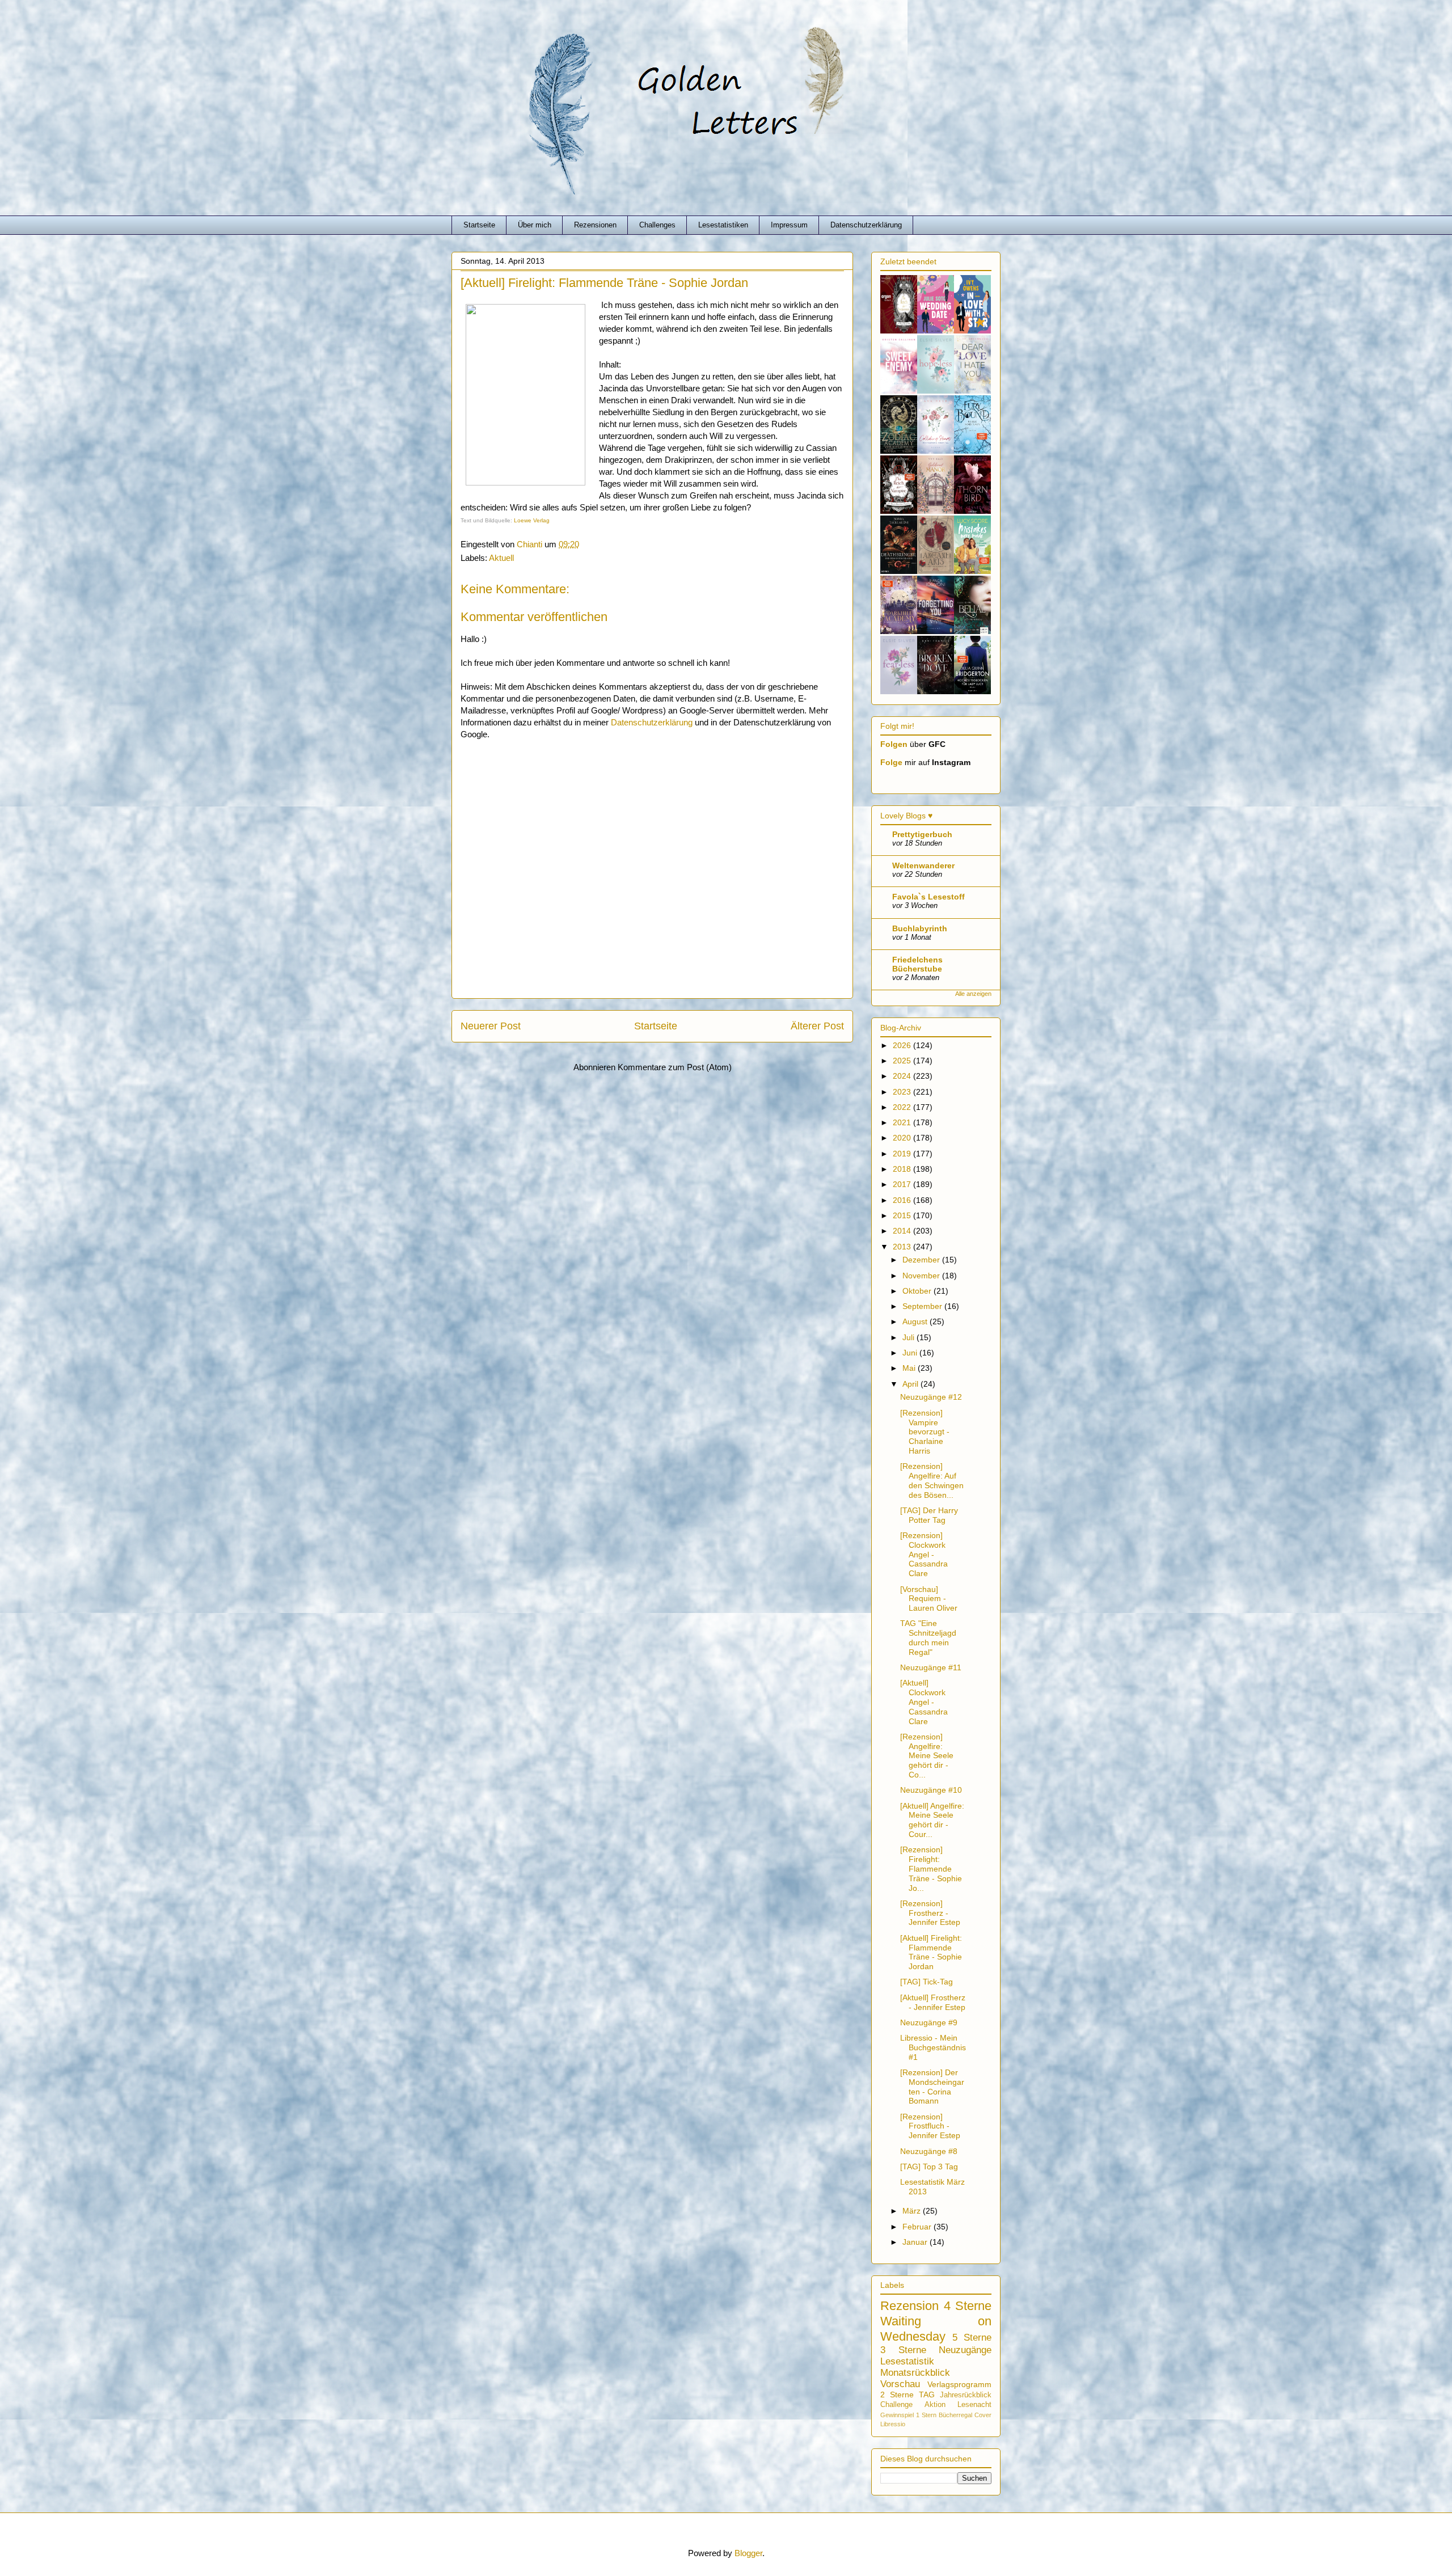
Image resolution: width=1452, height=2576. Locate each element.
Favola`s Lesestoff (928, 897)
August (916, 1321)
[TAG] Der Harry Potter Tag (929, 1515)
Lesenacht (974, 2405)
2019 (903, 1154)
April (911, 1384)
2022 (903, 1107)
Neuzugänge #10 (931, 1790)
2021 (903, 1122)
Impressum (789, 225)
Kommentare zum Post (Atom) (675, 1067)
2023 (903, 1092)
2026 (903, 1045)
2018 (903, 1169)
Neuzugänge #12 (931, 1397)
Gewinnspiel (897, 2415)
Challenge (896, 2405)
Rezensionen (595, 225)
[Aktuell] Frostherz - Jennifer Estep (933, 2002)
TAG (927, 2395)
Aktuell (501, 558)
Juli (909, 1337)
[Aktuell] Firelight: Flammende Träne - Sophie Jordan (931, 1952)
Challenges (657, 225)
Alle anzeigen (973, 994)
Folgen (894, 744)
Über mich (535, 225)
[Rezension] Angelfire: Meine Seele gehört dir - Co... (927, 1756)
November (922, 1276)
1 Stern (926, 2415)
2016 (903, 1200)
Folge (891, 762)
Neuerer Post (491, 1026)
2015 (903, 1215)
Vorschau (900, 2384)
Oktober (918, 1291)
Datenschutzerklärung (866, 225)
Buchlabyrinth (920, 928)
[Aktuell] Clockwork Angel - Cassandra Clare (924, 1702)
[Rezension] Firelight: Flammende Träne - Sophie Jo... (931, 1868)
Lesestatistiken (723, 225)
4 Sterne (968, 2306)
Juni (911, 1353)
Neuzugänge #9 (929, 2022)
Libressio (893, 2424)
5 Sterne (972, 2338)
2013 (903, 1247)
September (923, 1306)
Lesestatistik (907, 2361)
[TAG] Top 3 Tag (929, 2167)
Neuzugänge (965, 2350)
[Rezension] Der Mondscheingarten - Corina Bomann (932, 2087)
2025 (903, 1061)
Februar (918, 2227)
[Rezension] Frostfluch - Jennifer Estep (930, 2126)
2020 (903, 1138)
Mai (910, 1368)
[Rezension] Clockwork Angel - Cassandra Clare (924, 1554)
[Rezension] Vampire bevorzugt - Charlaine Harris (925, 1432)
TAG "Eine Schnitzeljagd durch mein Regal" (928, 1637)
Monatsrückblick (915, 2373)
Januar (916, 2242)
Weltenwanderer (923, 865)
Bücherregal (955, 2415)
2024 (903, 1076)
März (913, 2211)
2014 (903, 1231)
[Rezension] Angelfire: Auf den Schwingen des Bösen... (932, 1480)
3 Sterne (903, 2350)
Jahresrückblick (966, 2395)
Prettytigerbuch (922, 834)
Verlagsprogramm (959, 2384)
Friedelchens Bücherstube (917, 964)
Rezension (909, 2306)
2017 (903, 1184)
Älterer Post (817, 1026)
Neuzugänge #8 (929, 2151)
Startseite (479, 225)
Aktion (935, 2405)
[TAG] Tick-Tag (927, 1982)
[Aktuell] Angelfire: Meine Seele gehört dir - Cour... (932, 1820)
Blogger (748, 2553)
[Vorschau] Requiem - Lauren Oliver (929, 1599)
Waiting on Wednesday (936, 2329)
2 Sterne (897, 2395)
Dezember (922, 1260)
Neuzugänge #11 (931, 1667)
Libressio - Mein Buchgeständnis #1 (933, 2047)
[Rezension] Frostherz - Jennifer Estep (930, 1913)
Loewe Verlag (532, 520)
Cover (983, 2415)
